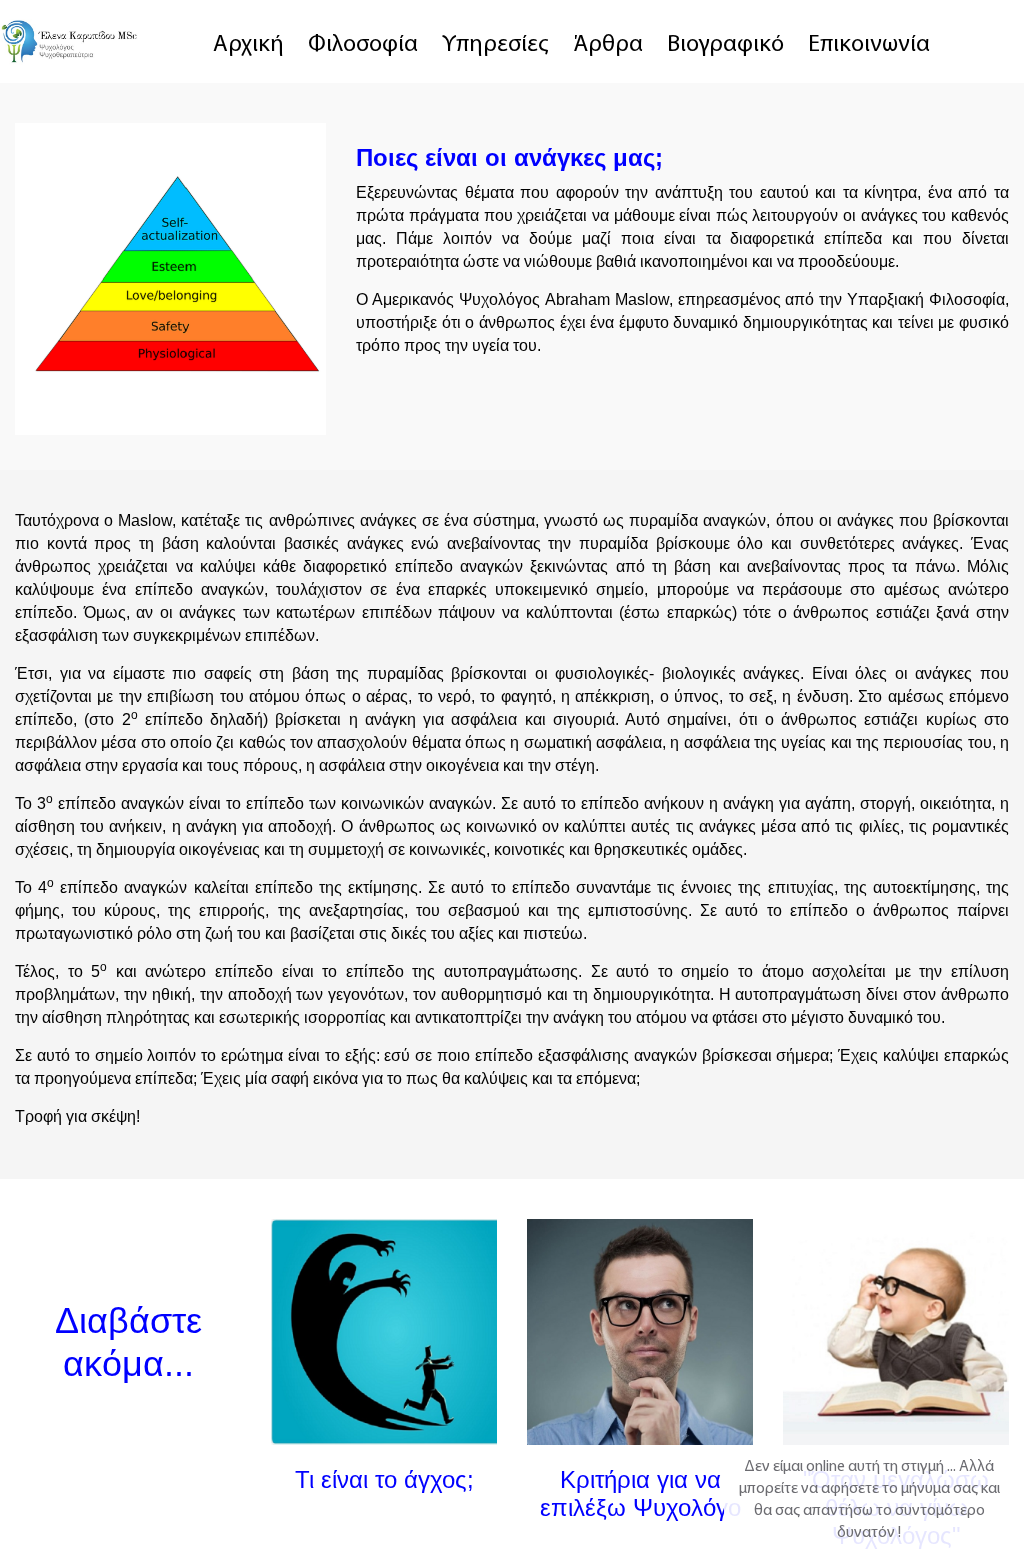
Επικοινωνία (869, 45)
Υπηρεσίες (495, 45)
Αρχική (248, 45)
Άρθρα (608, 45)
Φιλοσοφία (363, 45)
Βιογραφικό (725, 45)
